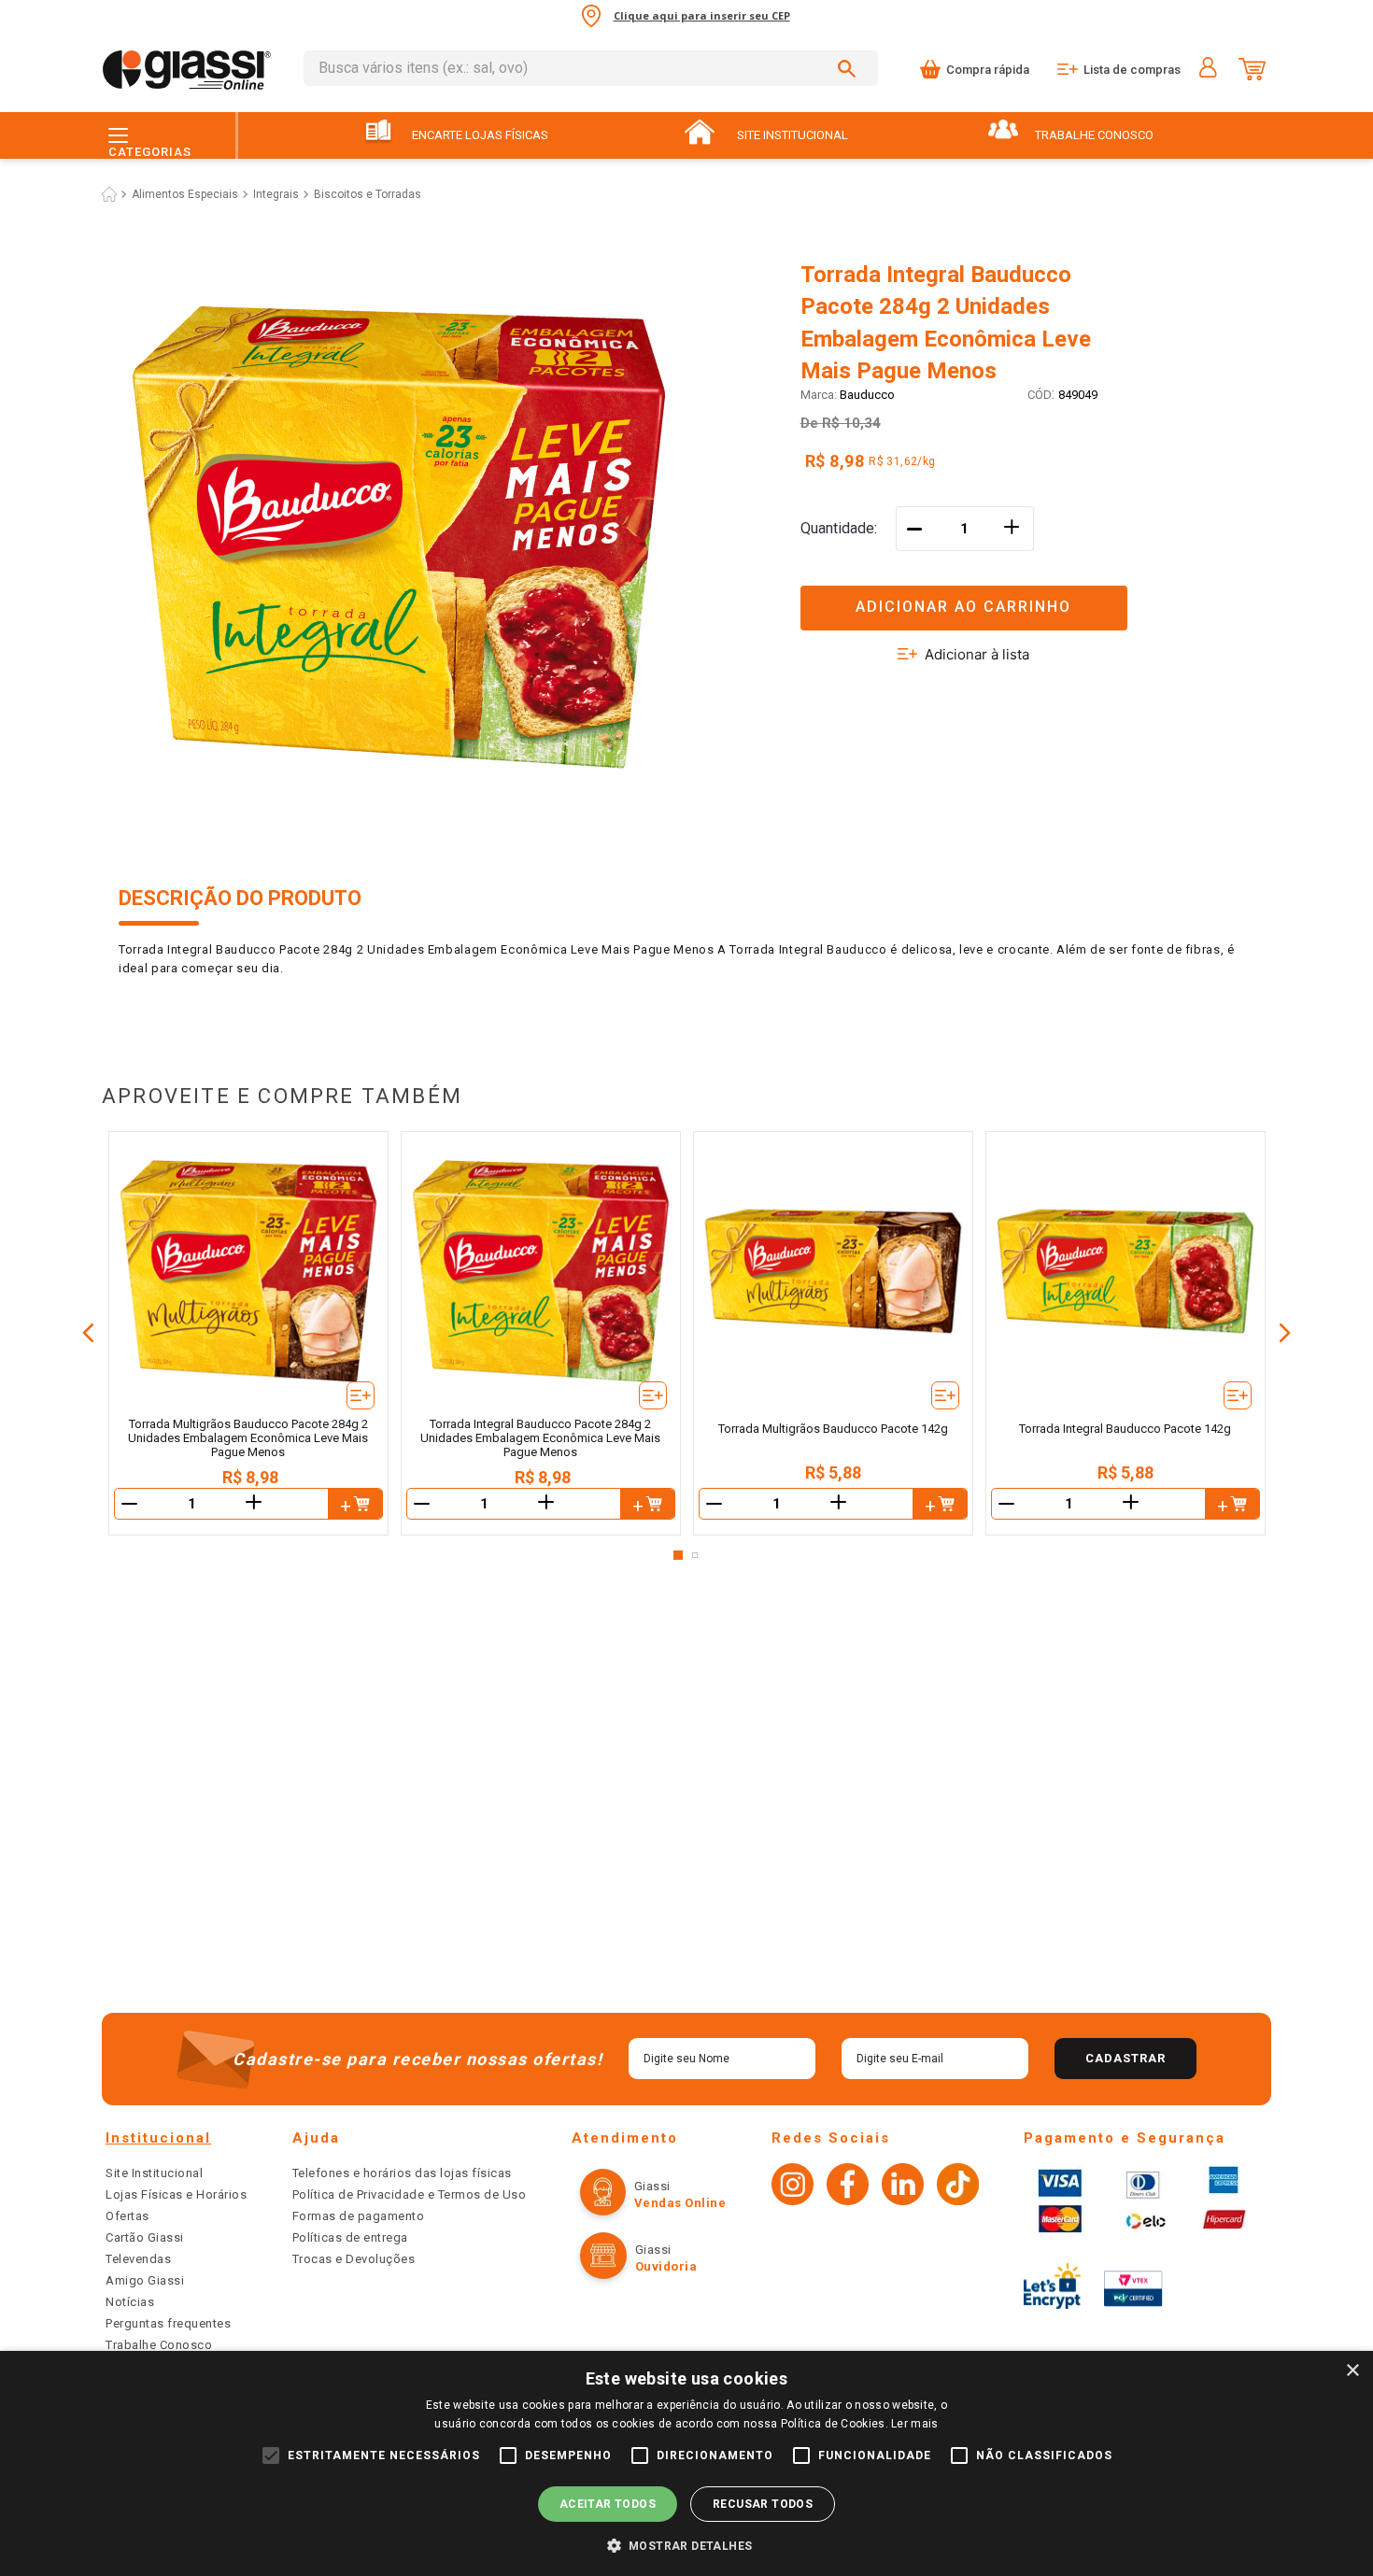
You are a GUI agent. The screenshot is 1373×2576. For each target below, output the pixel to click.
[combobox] (591, 68)
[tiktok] (958, 2187)
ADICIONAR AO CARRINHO (963, 607)
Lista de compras (1132, 70)
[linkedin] (903, 2187)
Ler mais (914, 2424)
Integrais (276, 194)
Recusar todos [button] (763, 2504)
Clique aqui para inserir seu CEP (702, 15)
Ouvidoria (666, 2266)
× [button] (1352, 2371)
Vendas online (680, 2203)
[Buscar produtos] (850, 68)
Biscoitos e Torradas (368, 194)
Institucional (158, 2138)
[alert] (686, 2463)
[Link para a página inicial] (109, 194)
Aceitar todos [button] (608, 2504)
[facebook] (848, 2187)
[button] (1027, 596)
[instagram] (793, 2187)
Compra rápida (988, 70)
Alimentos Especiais (185, 194)
